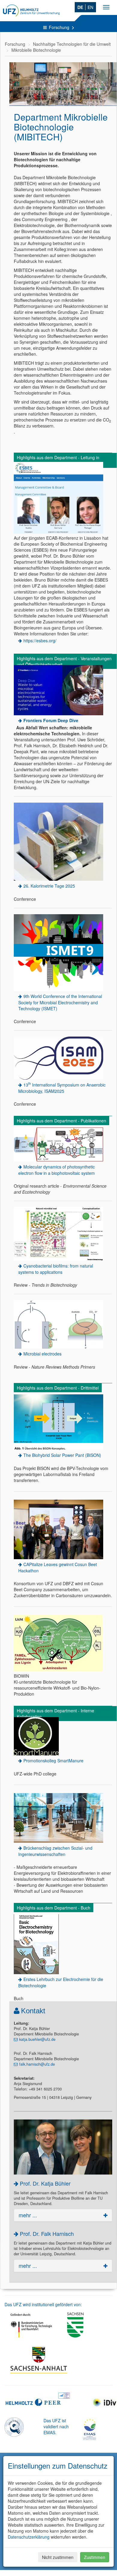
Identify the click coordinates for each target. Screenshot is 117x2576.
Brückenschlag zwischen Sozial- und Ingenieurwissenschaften (55, 1851)
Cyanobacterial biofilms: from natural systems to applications (56, 1269)
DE (80, 7)
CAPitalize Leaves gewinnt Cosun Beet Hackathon (58, 1567)
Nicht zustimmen (58, 2557)
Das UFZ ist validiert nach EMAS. (56, 2426)
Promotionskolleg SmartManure (53, 1761)
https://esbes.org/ (40, 640)
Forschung (60, 27)
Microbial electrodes (42, 1354)
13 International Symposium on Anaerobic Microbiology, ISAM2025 (62, 1087)
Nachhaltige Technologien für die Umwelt (72, 44)
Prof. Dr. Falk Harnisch (47, 2233)
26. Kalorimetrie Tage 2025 (49, 886)
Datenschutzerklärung (29, 2537)
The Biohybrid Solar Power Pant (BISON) (62, 1455)
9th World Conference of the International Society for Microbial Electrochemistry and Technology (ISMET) (60, 1002)
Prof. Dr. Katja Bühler (45, 2183)
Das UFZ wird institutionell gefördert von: (43, 2304)
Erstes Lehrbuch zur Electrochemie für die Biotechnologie (61, 1982)
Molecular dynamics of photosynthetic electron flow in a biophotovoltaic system (57, 1170)
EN (90, 7)
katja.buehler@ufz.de (37, 2039)
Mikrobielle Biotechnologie (36, 50)
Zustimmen (95, 2557)
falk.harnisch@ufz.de (37, 2064)
